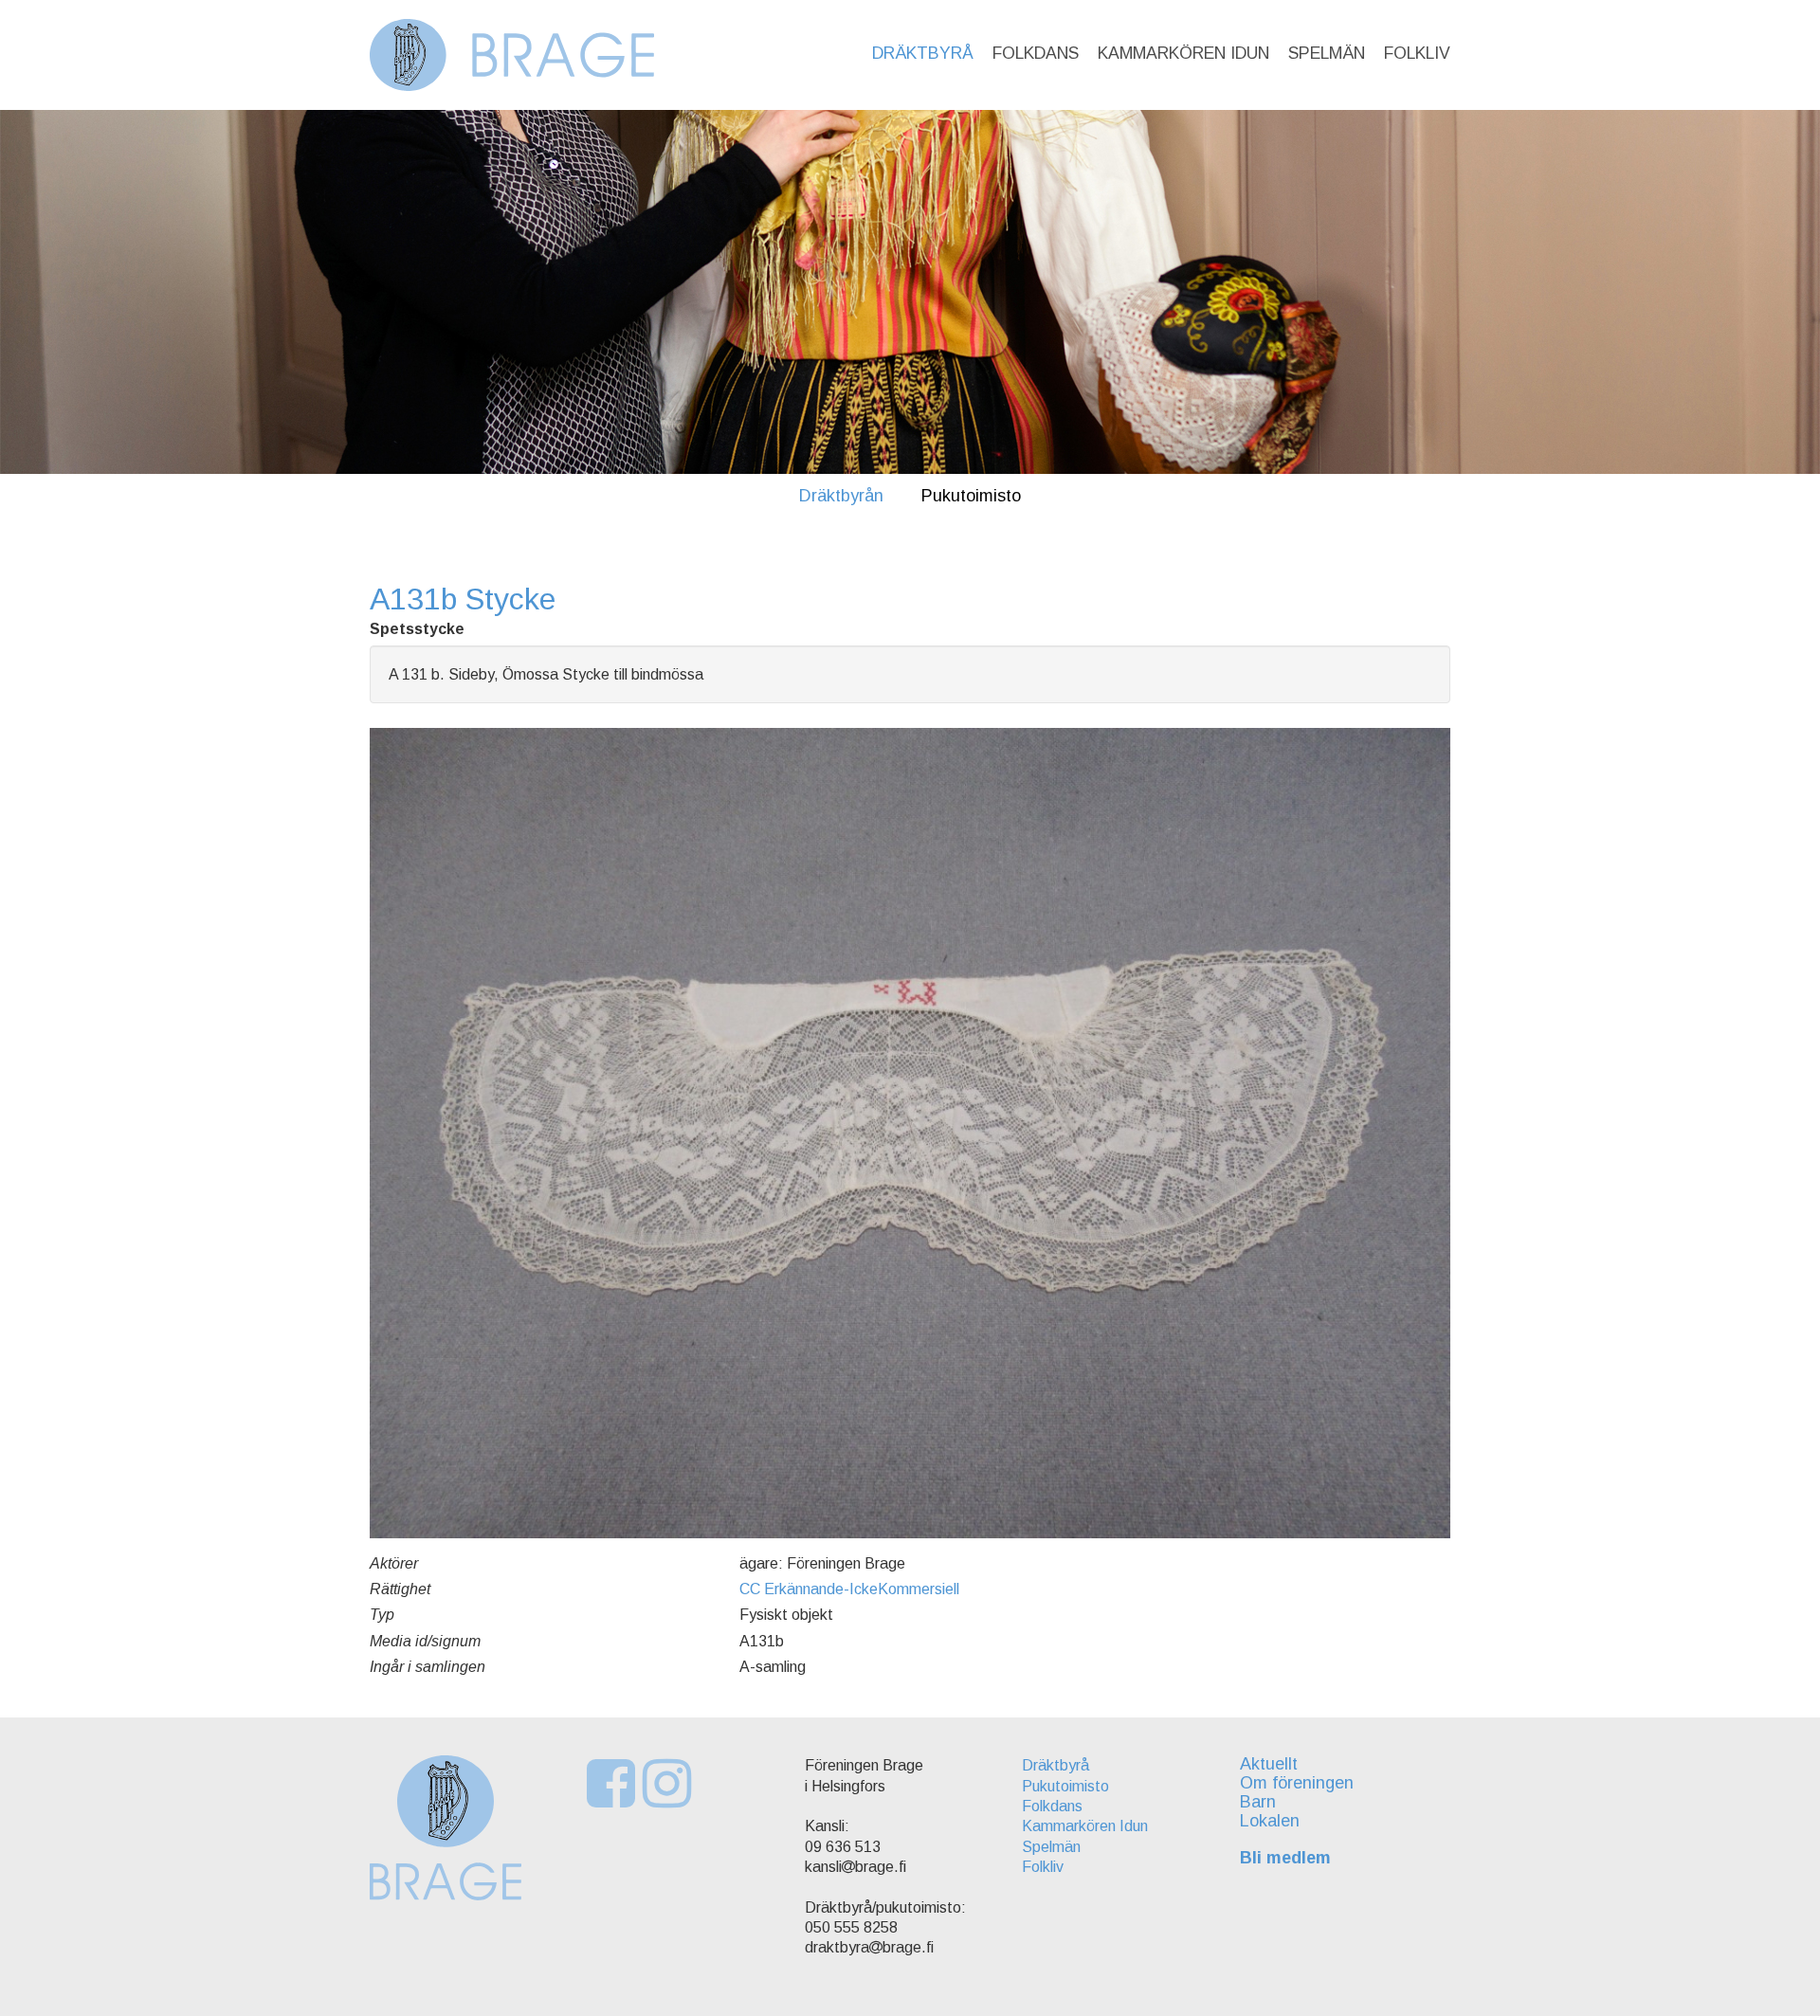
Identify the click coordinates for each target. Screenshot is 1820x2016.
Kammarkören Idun (1183, 53)
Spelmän (1327, 53)
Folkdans (1036, 53)
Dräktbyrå (923, 53)
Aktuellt (1269, 1764)
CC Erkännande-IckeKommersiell (849, 1589)
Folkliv (1417, 53)
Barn (1258, 1802)
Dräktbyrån (841, 496)
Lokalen (1270, 1821)
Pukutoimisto (971, 496)
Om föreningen (1297, 1783)
